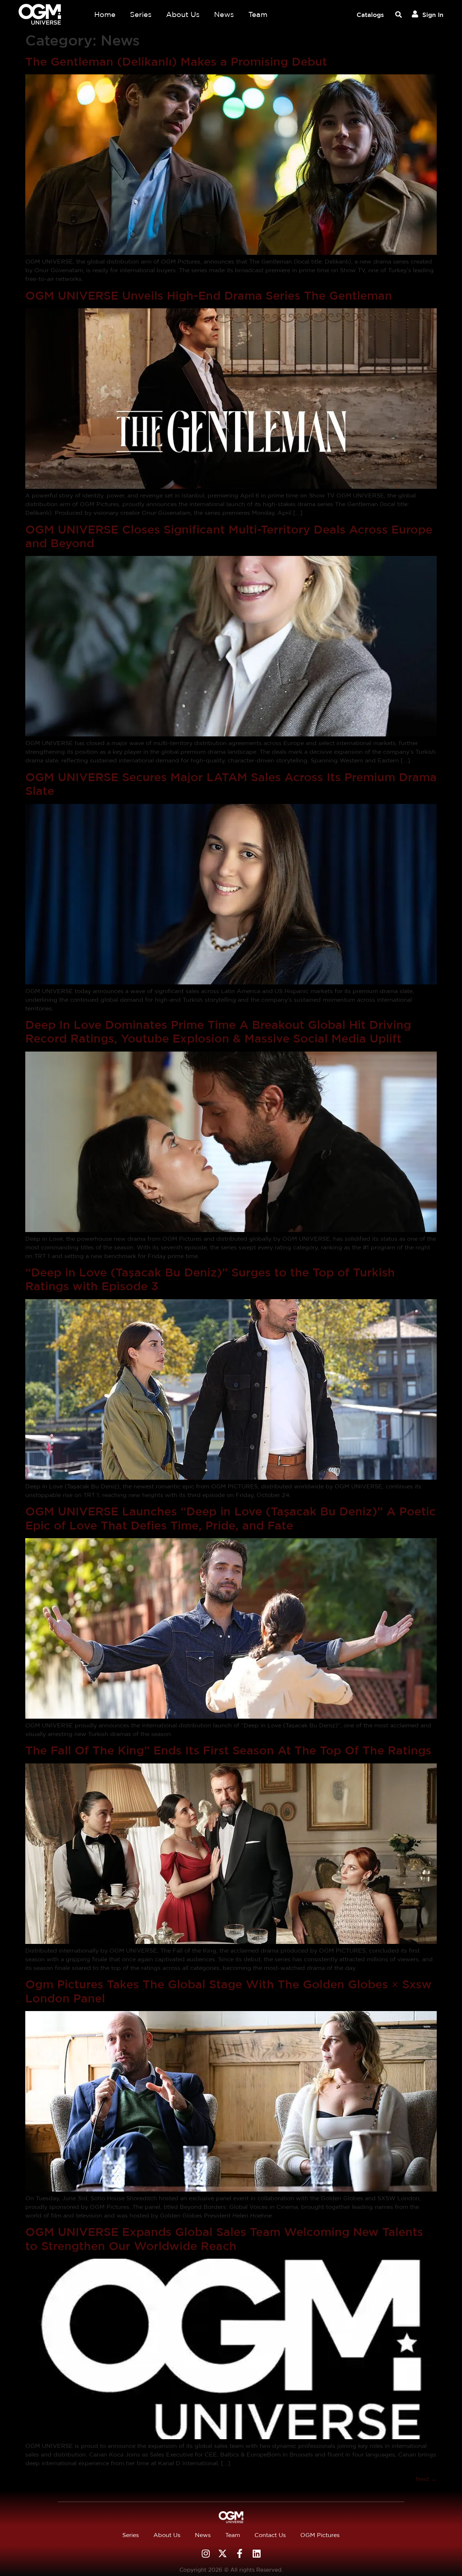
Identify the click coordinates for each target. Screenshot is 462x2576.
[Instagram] (206, 2553)
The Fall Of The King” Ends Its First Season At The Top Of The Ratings (228, 1750)
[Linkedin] (256, 2553)
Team (258, 14)
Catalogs (370, 15)
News (224, 14)
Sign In (433, 15)
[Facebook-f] (239, 2553)
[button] (398, 15)
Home (105, 14)
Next (426, 2479)
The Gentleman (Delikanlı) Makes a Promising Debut (176, 62)
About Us (183, 14)
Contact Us (270, 2535)
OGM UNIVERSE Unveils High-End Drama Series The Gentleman (209, 295)
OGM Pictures (320, 2535)
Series (141, 14)
